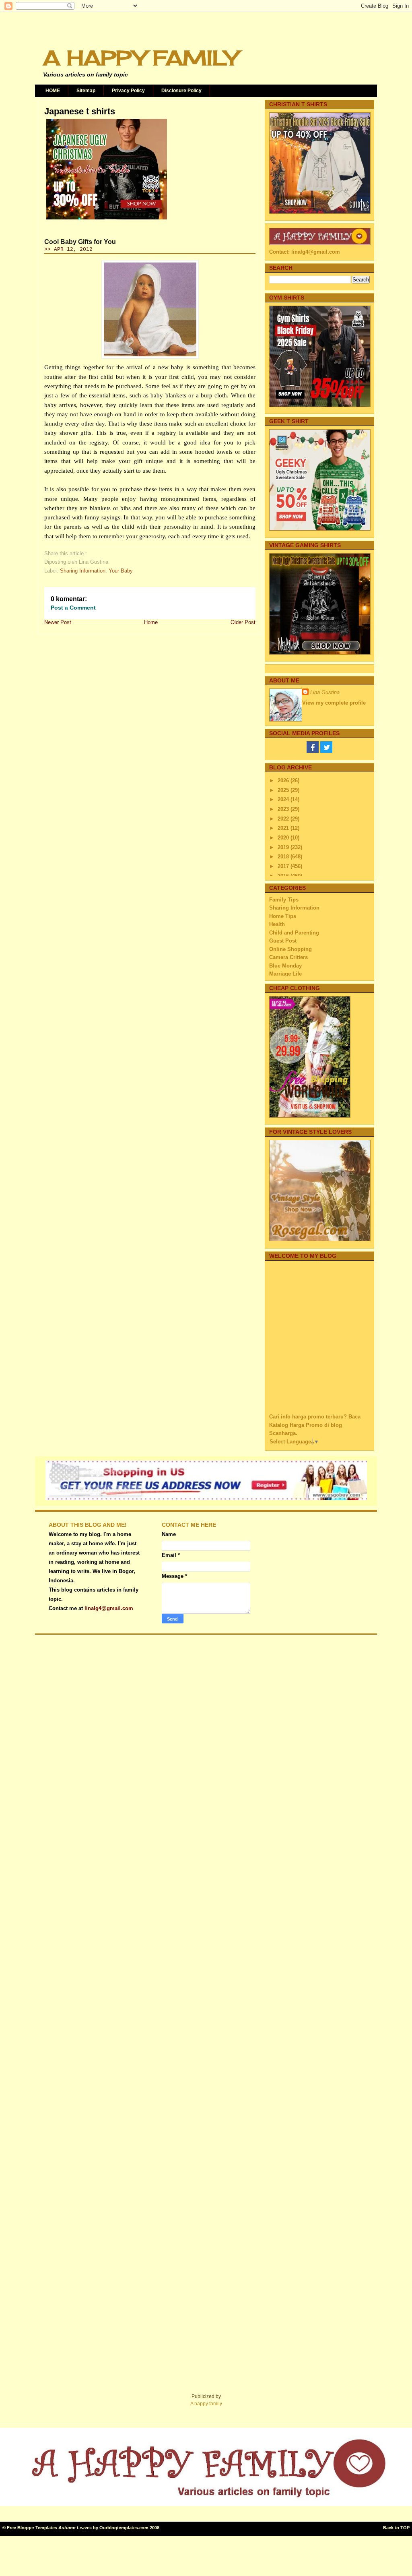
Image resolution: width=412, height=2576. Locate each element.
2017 (284, 866)
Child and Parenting (294, 933)
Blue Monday (285, 966)
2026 (284, 780)
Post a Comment (73, 608)
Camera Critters (288, 957)
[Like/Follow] (313, 751)
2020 (284, 838)
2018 (284, 857)
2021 (284, 828)
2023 (284, 809)
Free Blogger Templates (32, 2528)
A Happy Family (140, 58)
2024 (284, 799)
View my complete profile (334, 703)
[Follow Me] (326, 751)
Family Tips (284, 900)
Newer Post (58, 622)
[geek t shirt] (320, 529)
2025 (284, 790)
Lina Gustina (325, 692)
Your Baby (121, 571)
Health (277, 924)
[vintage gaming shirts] (320, 653)
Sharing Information (83, 571)
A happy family (206, 2404)
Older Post (243, 622)
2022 (284, 819)
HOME (53, 91)
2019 (284, 847)
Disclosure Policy (181, 91)
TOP (405, 2528)
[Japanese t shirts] (107, 219)
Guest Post (283, 941)
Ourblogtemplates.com (124, 2528)
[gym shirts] (320, 405)
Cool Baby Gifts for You (80, 242)
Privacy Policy (128, 91)
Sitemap (86, 91)
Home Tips (283, 916)
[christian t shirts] (320, 212)
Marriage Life (285, 974)
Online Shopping (290, 949)
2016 (284, 876)
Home (151, 622)
